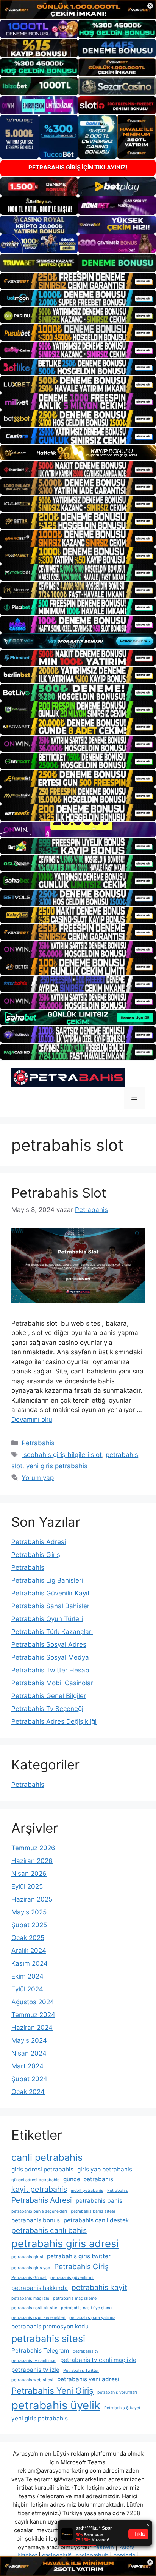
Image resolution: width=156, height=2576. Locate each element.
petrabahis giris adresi (65, 2244)
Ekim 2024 (27, 1976)
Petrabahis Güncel (29, 2278)
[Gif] (78, 453)
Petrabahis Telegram (40, 2350)
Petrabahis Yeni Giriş (52, 2390)
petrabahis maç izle (30, 2298)
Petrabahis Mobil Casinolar (52, 1683)
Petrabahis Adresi (39, 1542)
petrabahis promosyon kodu (50, 2326)
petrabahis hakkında (40, 2288)
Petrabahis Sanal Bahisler (50, 1606)
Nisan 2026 (29, 1874)
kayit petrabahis (39, 2189)
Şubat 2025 (29, 1925)
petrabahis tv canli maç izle (98, 2360)
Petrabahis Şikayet (122, 2408)
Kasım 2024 (30, 1963)
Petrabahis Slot (59, 1193)
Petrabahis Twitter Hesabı (51, 1670)
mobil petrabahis (87, 2190)
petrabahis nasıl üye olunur (87, 2308)
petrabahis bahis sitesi (93, 2211)
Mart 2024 (27, 2066)
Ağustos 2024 (33, 2002)
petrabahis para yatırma (92, 2318)
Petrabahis (38, 1443)
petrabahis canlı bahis (49, 2230)
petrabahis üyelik (56, 2405)
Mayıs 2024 (29, 2040)
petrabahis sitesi (48, 2338)
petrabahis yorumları (117, 2392)
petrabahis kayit (99, 2287)
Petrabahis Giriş (36, 1555)
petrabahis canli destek (96, 2220)
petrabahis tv (86, 2351)
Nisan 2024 (29, 2053)
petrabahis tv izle (35, 2370)
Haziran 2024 (32, 2028)
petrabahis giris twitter (79, 2256)
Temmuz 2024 (33, 2015)
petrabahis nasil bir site (34, 2308)
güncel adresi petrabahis (35, 2180)
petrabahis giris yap (31, 2268)
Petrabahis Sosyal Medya (50, 1657)
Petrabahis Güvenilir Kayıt (51, 1593)
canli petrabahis (47, 2157)
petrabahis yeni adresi (88, 2379)
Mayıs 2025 (29, 1912)
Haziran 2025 (32, 1899)
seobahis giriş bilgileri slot (62, 1455)
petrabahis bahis (99, 2201)
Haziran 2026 (32, 1861)
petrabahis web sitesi (32, 2380)
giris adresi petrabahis (42, 2169)
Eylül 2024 (27, 1989)
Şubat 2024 (29, 2079)
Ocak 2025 (28, 1938)
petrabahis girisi (27, 2257)
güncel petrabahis (88, 2179)
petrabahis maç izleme (75, 2298)
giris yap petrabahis (105, 2169)
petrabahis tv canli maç (34, 2361)
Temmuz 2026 (33, 1848)
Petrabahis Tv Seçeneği (47, 1709)
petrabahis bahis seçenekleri (39, 2211)
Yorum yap (38, 1478)
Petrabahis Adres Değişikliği (54, 1721)
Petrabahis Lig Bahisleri (47, 1580)
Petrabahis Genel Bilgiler (49, 1696)
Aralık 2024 (29, 1951)
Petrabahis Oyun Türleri (47, 1619)
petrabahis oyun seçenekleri (38, 2318)
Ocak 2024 (28, 2092)
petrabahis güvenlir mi (72, 2278)
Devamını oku (32, 1420)
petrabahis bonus (36, 2220)
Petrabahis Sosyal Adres (49, 1644)
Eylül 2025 (27, 1886)
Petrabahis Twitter (81, 2370)
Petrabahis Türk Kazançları (52, 1632)
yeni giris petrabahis (57, 1466)
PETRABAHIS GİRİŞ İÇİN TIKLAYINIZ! (78, 167)
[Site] (78, 281)
